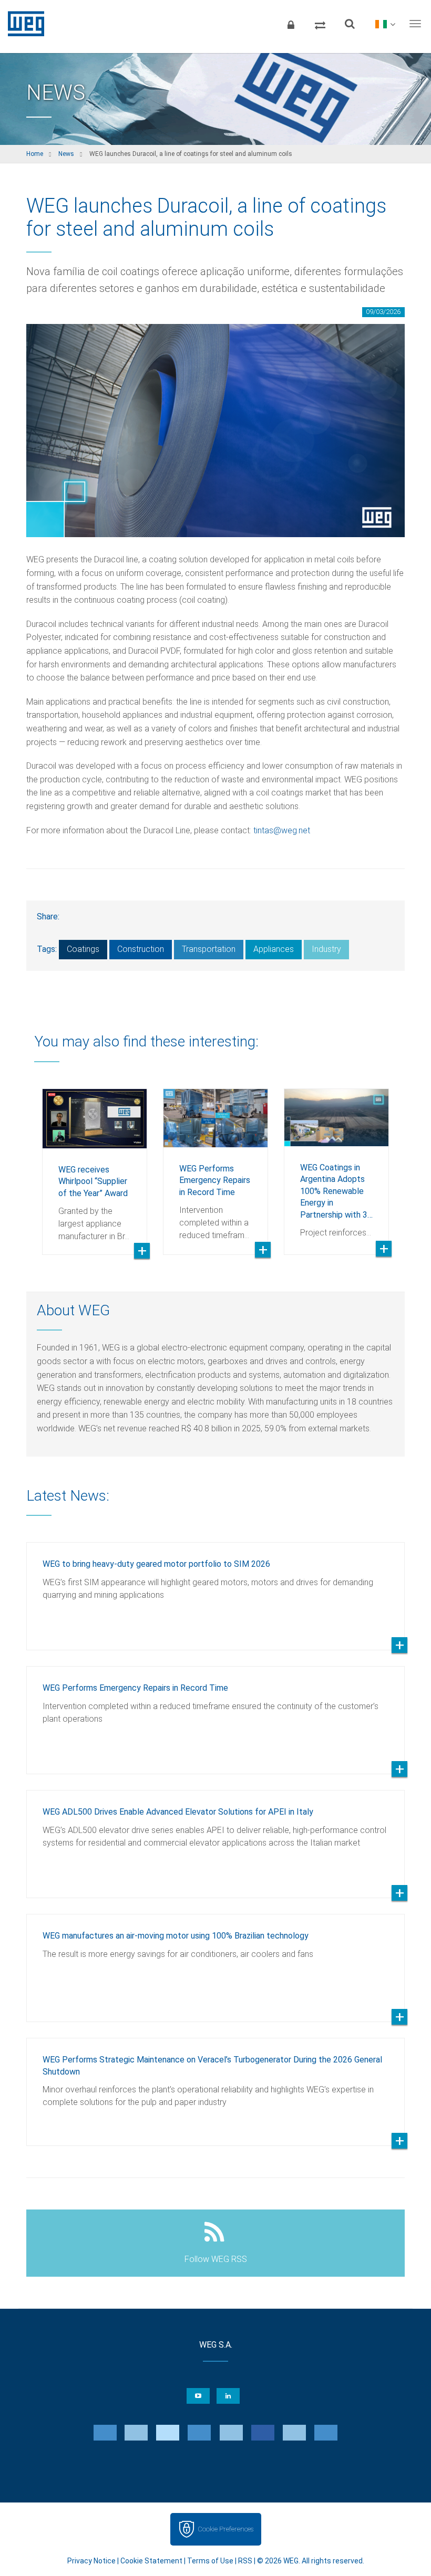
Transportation (209, 949)
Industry (326, 949)
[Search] (350, 24)
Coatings (83, 949)
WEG (22, 24)
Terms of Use (210, 2561)
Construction (141, 949)
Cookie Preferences (225, 2529)
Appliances (274, 949)
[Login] (291, 24)
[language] (385, 24)
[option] (95, 1164)
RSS (245, 2561)
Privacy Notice (91, 2561)
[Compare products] (320, 24)
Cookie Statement (151, 2561)
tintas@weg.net (282, 830)
